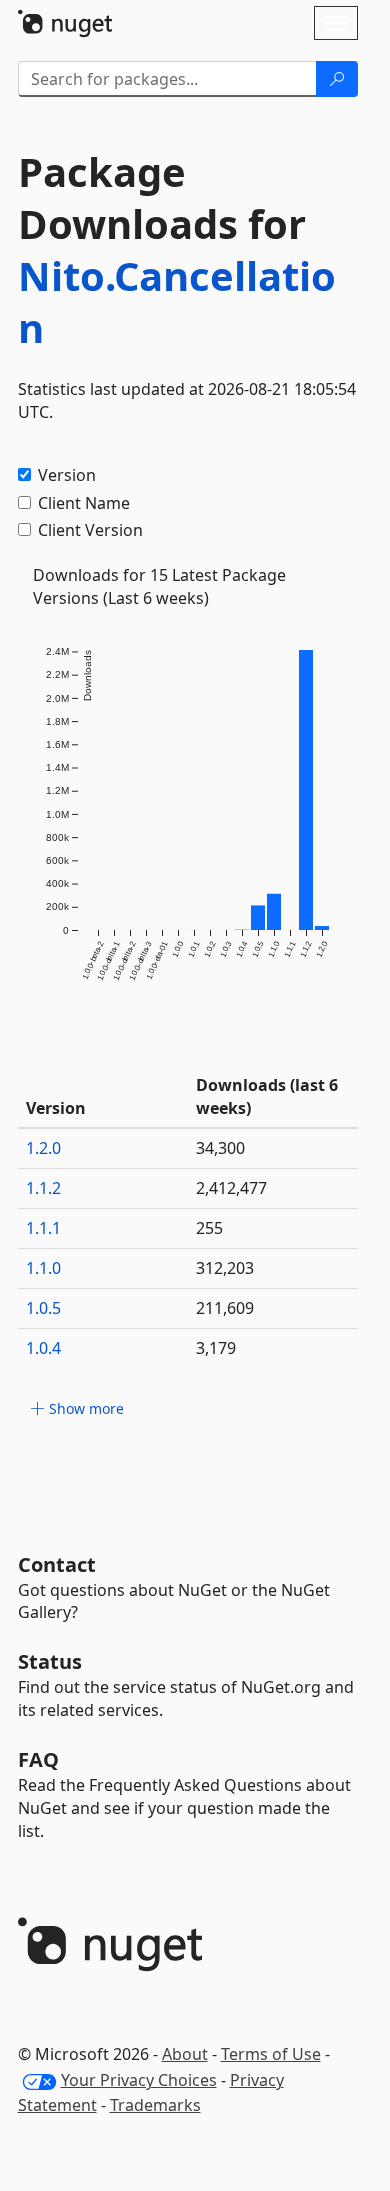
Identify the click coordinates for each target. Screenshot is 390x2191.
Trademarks (155, 2105)
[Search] (337, 79)
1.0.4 (43, 1348)
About (185, 2054)
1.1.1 (43, 1228)
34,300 (220, 1148)
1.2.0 (43, 1148)
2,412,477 (231, 1188)
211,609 (225, 1308)
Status (50, 1661)
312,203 (225, 1268)
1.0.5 (43, 1308)
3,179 (216, 1348)
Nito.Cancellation (177, 301)
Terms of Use (271, 2054)
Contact (57, 1564)
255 (209, 1228)
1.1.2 (43, 1188)
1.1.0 (43, 1268)
